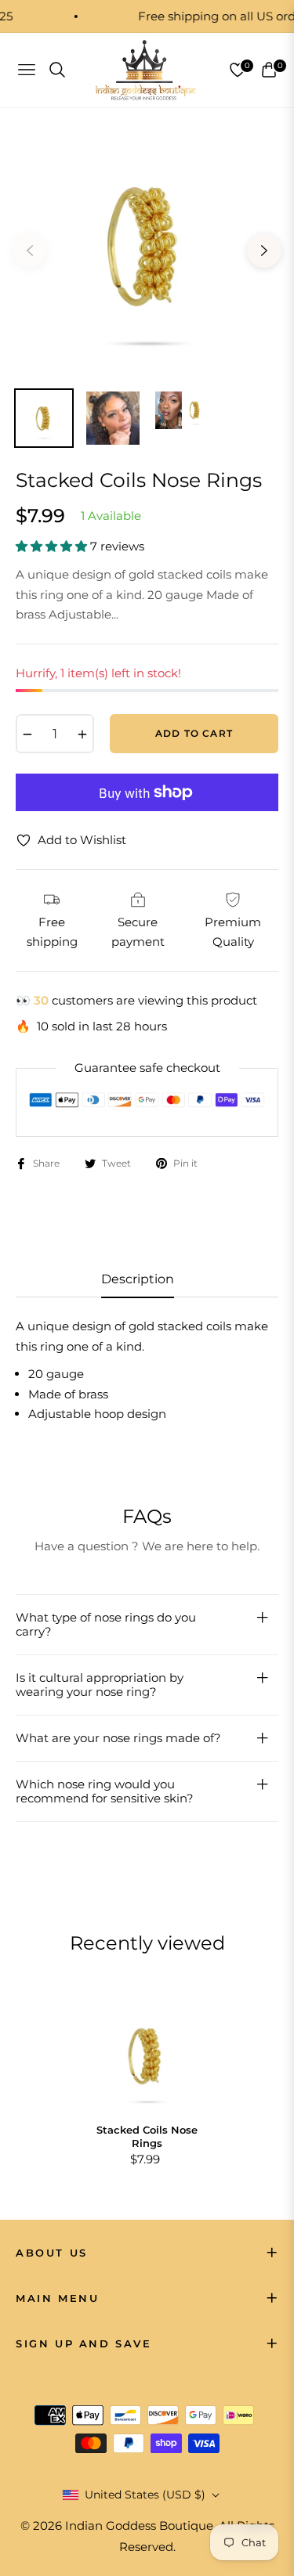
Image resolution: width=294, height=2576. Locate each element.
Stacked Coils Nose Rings (147, 2136)
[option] (147, 245)
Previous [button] (30, 251)
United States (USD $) (145, 2495)
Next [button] (264, 251)
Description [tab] (138, 1279)
